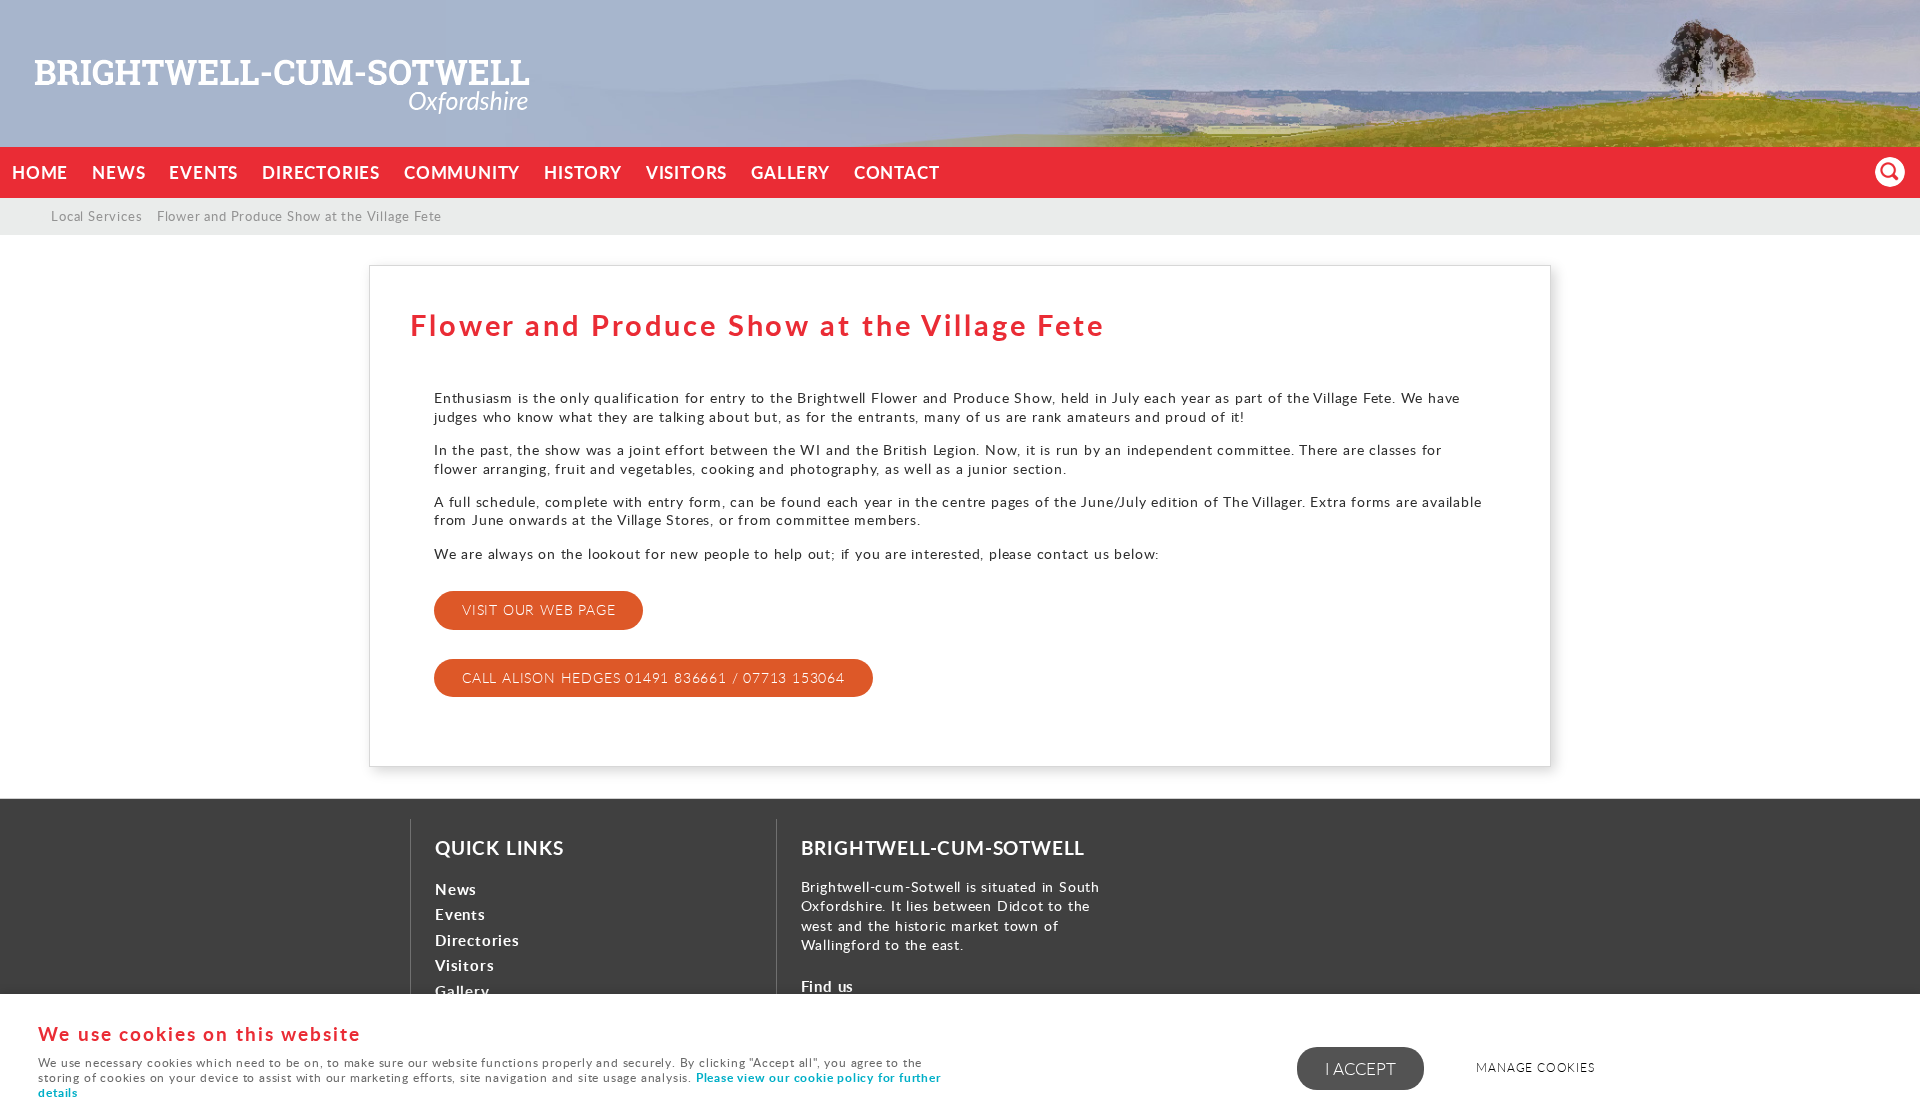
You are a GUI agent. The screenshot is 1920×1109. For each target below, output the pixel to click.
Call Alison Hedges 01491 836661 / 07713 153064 (653, 677)
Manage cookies (1535, 1067)
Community (462, 172)
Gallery (790, 172)
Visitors (686, 172)
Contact (897, 172)
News (118, 172)
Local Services (96, 216)
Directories (321, 172)
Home (40, 172)
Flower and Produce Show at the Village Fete (299, 216)
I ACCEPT (1360, 1068)
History (583, 172)
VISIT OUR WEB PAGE (538, 609)
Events (203, 172)
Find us (828, 986)
